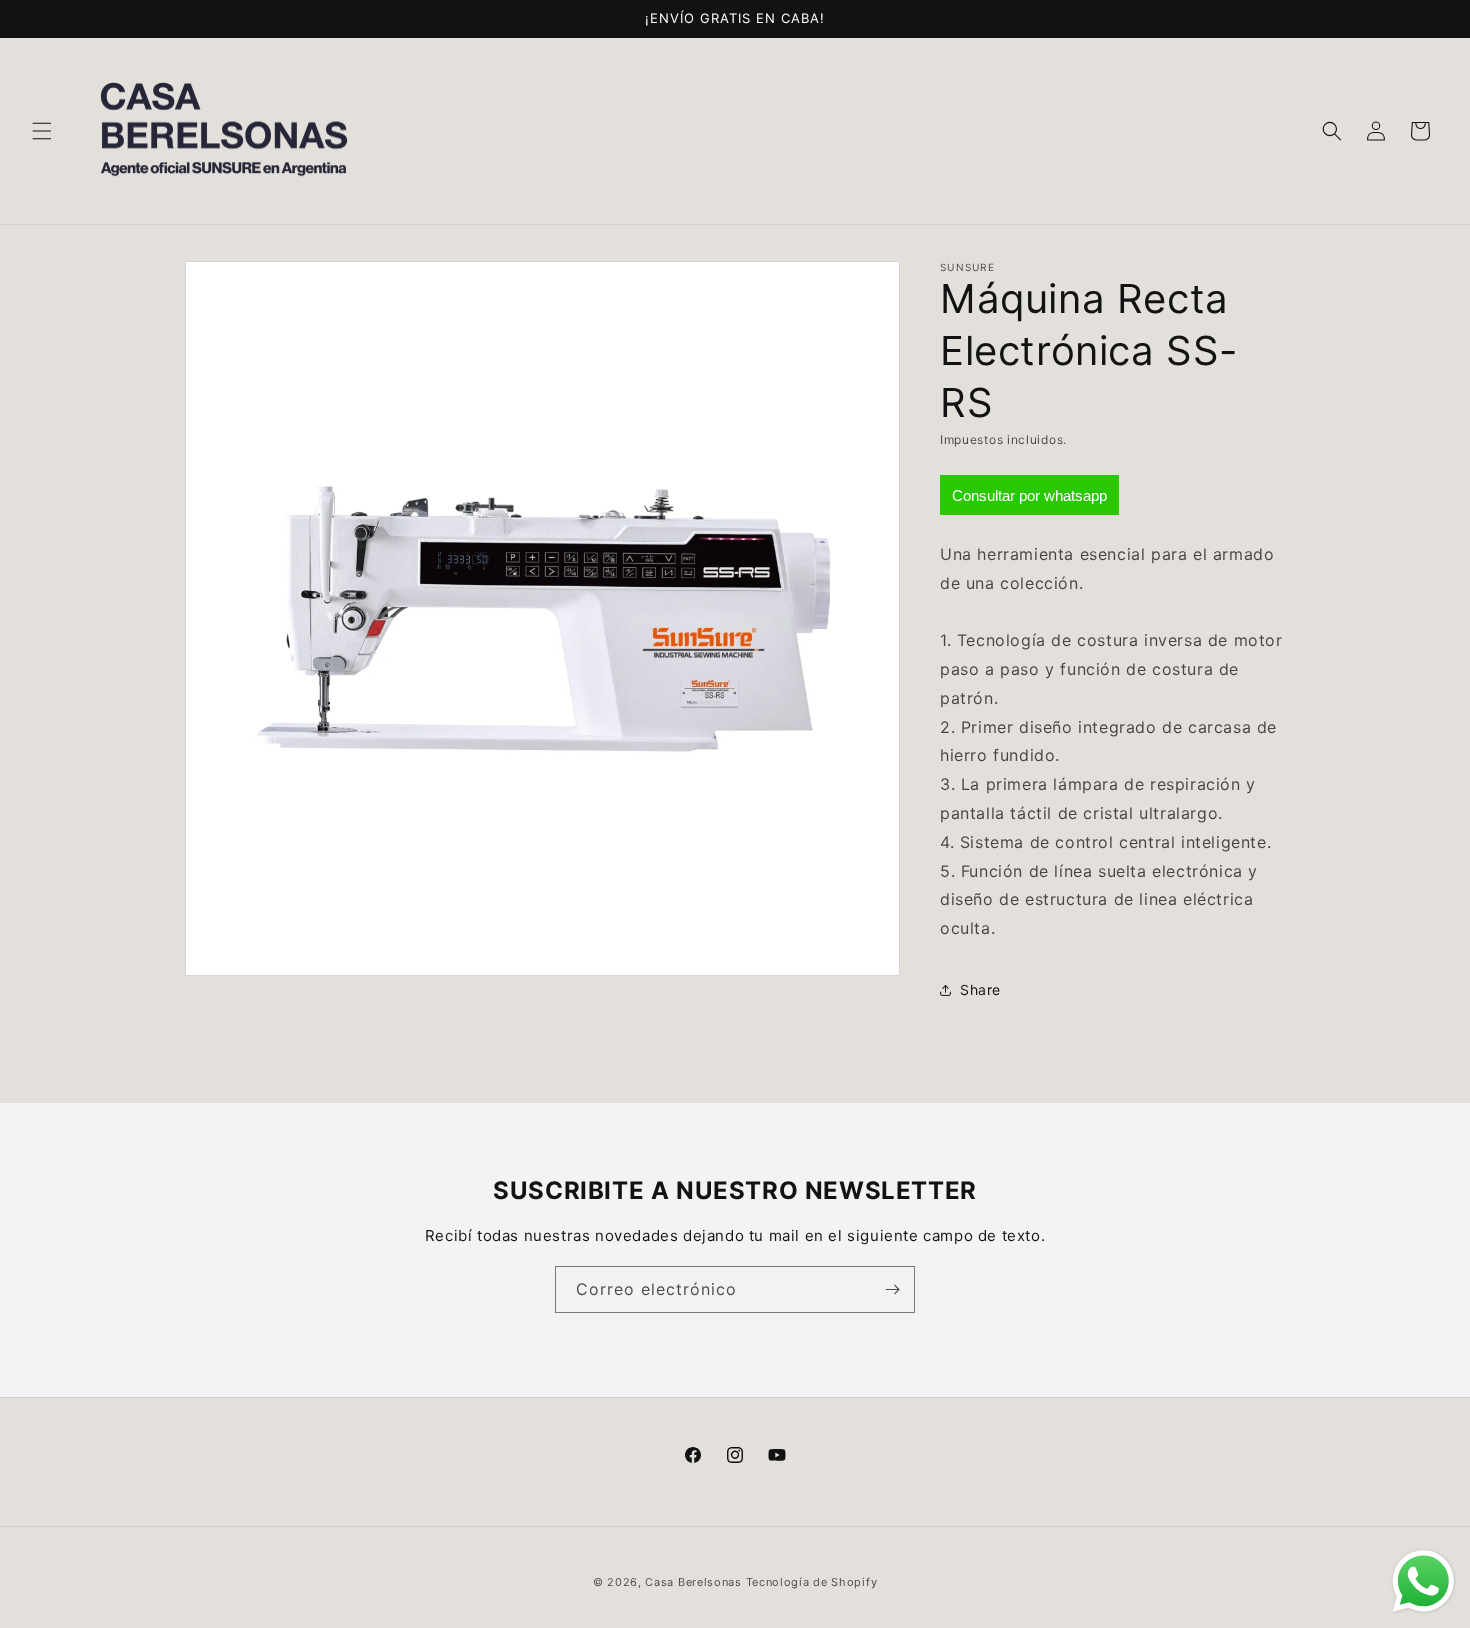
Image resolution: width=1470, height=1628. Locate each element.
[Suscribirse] (892, 1289)
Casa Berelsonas (693, 1582)
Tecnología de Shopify (812, 1582)
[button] (42, 131)
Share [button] (980, 989)
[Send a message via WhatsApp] (1423, 1581)
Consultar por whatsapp (1029, 495)
